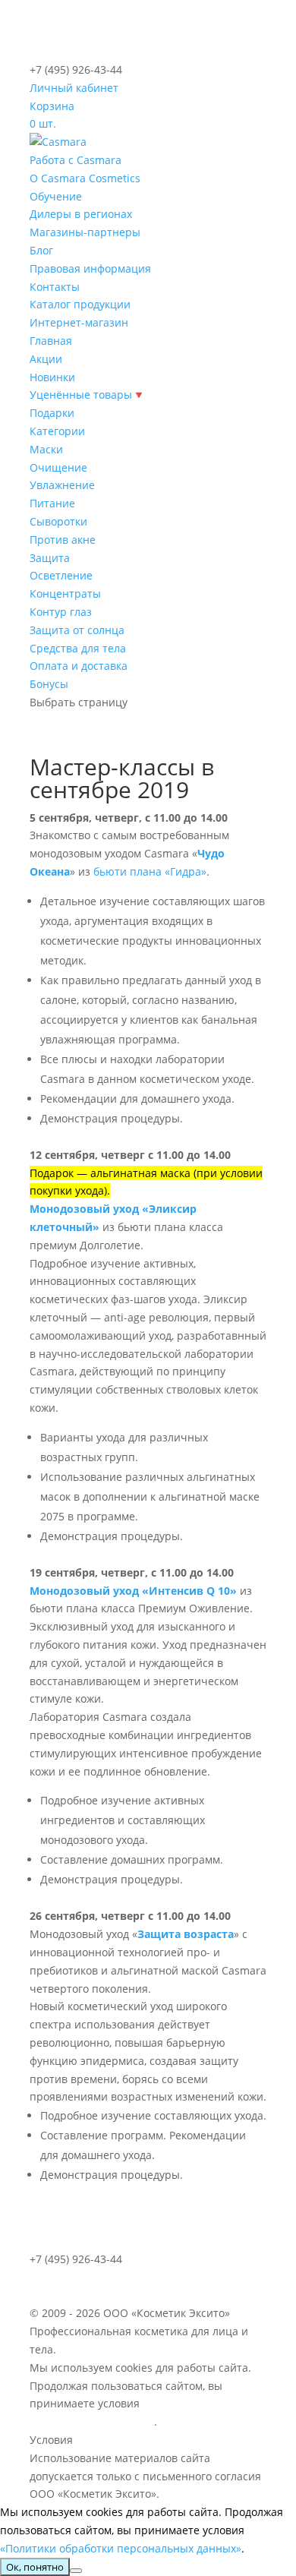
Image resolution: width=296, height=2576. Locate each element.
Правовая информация (90, 268)
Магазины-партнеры (85, 232)
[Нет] (76, 2571)
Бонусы (49, 684)
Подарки (52, 413)
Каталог (58, 2277)
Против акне (63, 540)
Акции (46, 359)
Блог (41, 250)
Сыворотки (58, 521)
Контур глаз (61, 612)
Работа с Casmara (76, 160)
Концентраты (65, 593)
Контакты (55, 287)
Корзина (52, 106)
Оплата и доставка (79, 666)
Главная (51, 341)
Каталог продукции (80, 304)
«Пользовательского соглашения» (169, 2440)
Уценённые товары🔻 (87, 395)
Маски (46, 449)
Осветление (61, 575)
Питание (52, 503)
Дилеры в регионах (81, 214)
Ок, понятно (35, 2567)
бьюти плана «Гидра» (150, 871)
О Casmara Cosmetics (85, 178)
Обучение (56, 196)
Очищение (58, 467)
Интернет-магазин (79, 322)
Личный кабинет (74, 88)
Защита (50, 558)
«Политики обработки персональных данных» (121, 2548)
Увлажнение (62, 485)
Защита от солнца (77, 630)
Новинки (52, 377)
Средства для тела (78, 648)
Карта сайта (121, 2277)
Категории (57, 431)
